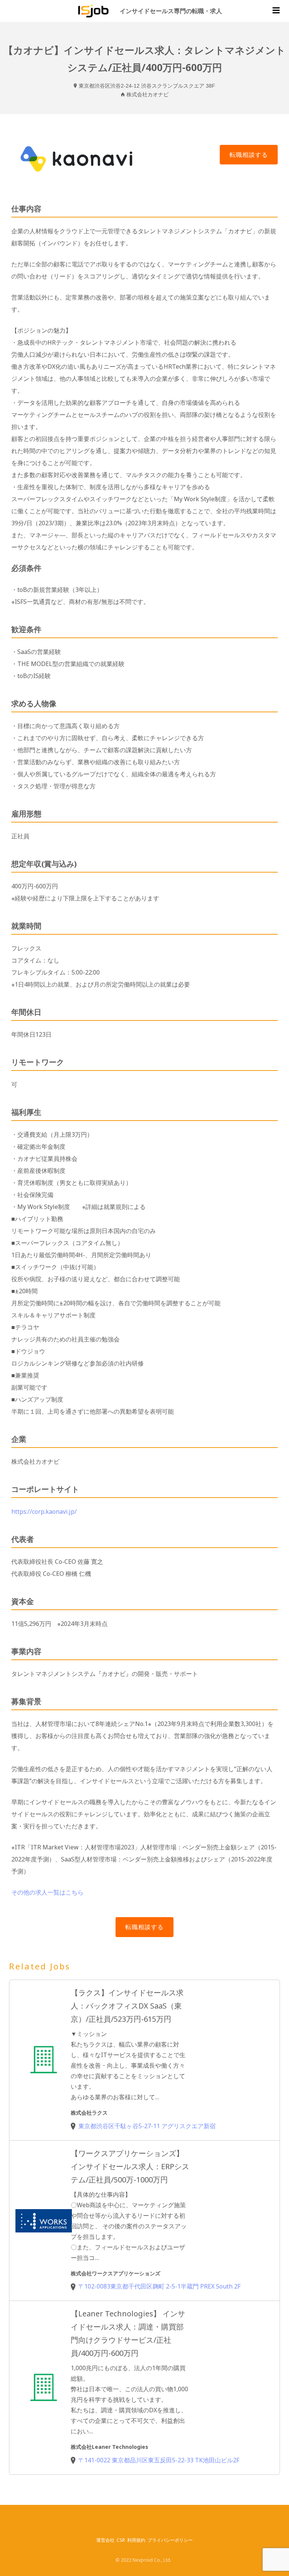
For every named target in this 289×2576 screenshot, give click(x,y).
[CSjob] (93, 11)
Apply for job (249, 155)
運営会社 (105, 2540)
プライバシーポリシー (170, 2540)
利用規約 (136, 2540)
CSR (121, 2540)
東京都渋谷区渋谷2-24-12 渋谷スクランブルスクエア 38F (147, 86)
